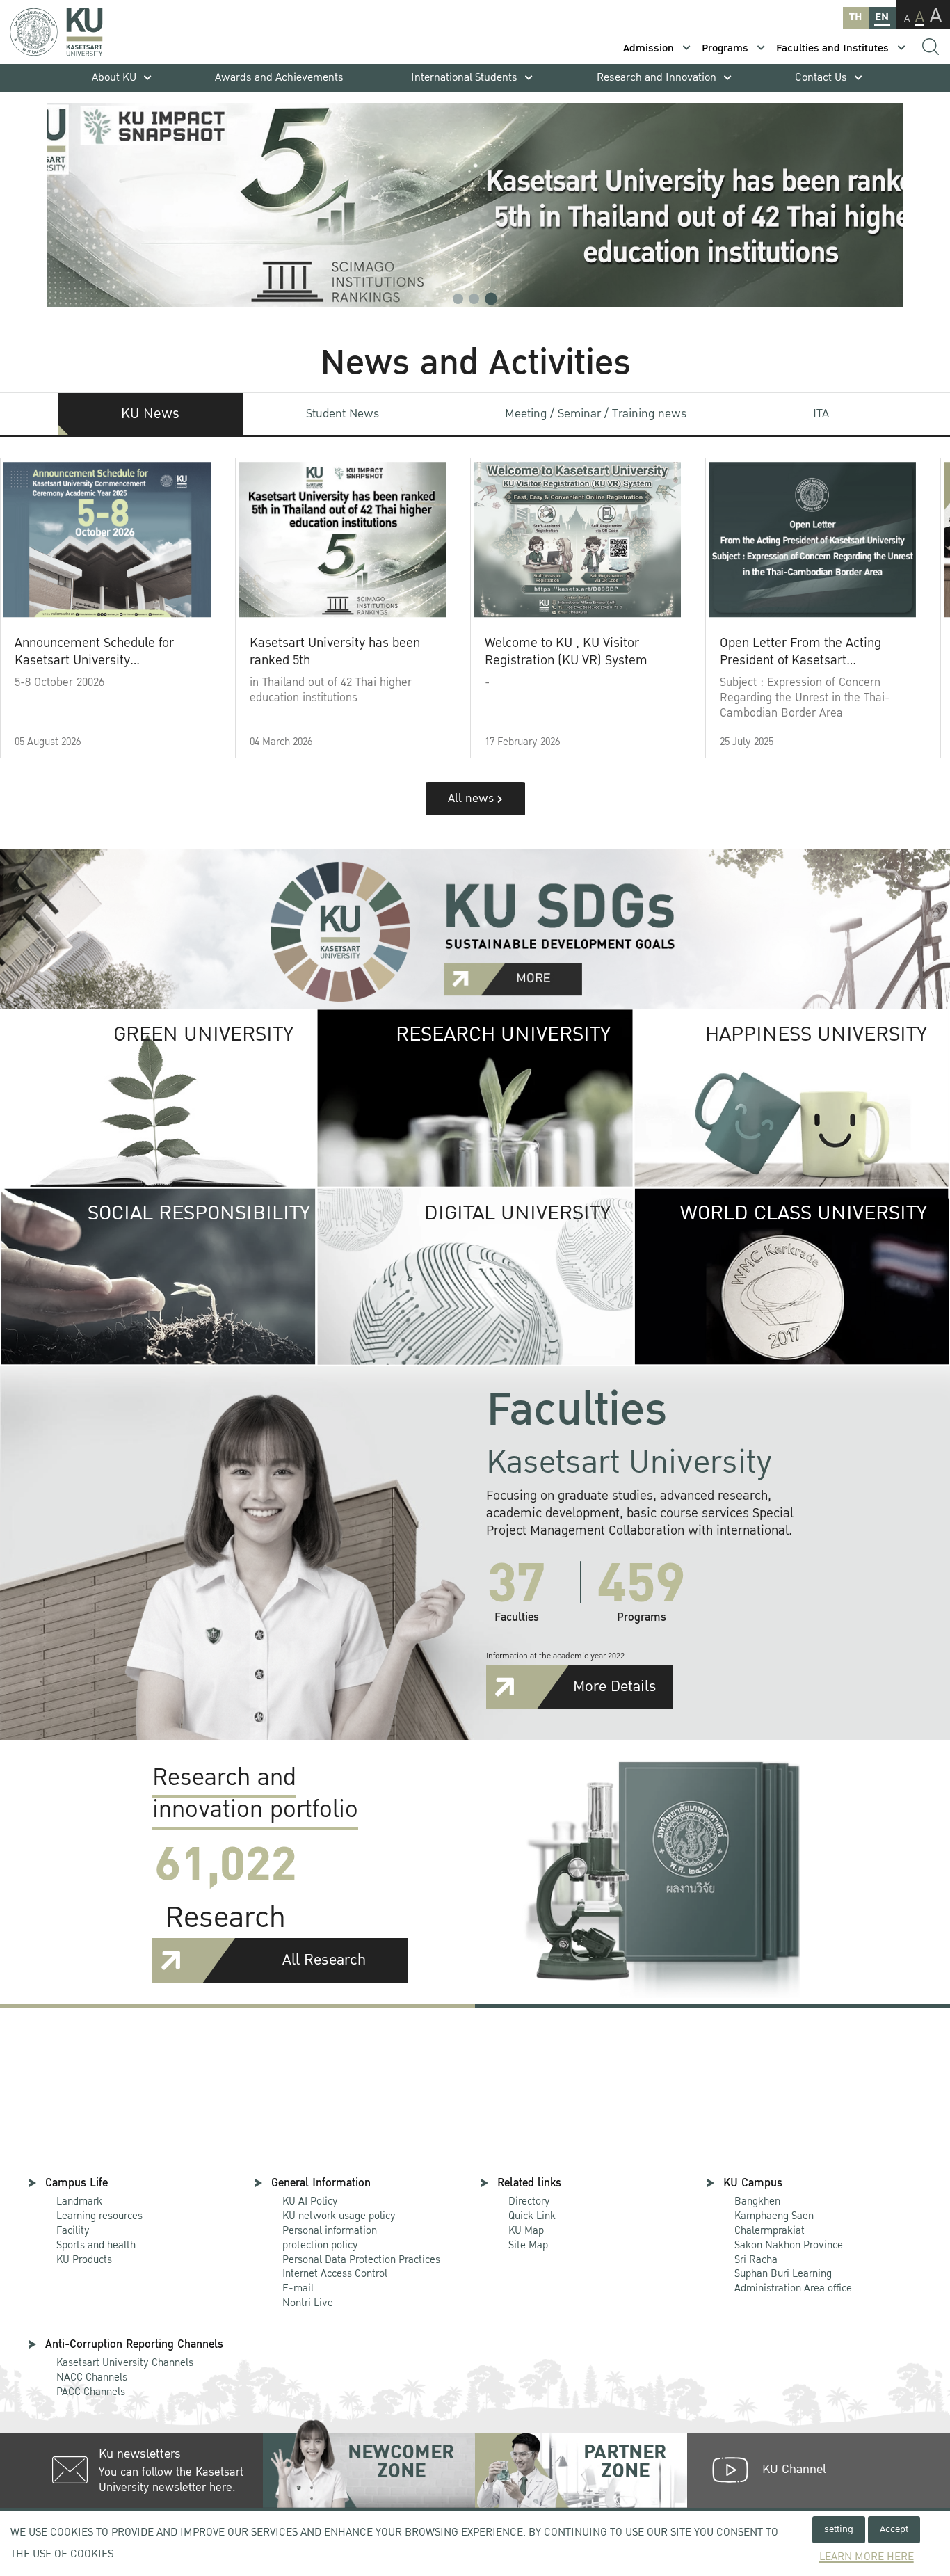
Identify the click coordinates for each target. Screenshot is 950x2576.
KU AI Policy (310, 2201)
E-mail (298, 2288)
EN (882, 17)
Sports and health (96, 2245)
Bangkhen (757, 2201)
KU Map (526, 2230)
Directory (529, 2201)
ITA (821, 414)
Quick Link (532, 2216)
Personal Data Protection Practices (361, 2259)
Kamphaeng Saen (774, 2216)
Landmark (79, 2201)
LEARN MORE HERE (867, 2557)
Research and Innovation (657, 78)
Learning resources (99, 2216)
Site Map (528, 2245)
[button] (458, 299)
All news (473, 798)
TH (855, 17)
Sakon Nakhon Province (789, 2238)
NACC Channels (92, 2377)
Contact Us (821, 78)
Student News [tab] (343, 414)
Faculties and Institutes (832, 48)
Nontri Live (308, 2303)
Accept (894, 2529)
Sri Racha (756, 2259)
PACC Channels (91, 2392)
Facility (73, 2230)
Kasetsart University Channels (125, 2362)
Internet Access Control (335, 2273)
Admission (649, 48)
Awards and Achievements (279, 78)
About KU (114, 78)
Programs (725, 48)
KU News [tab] (150, 414)
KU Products (84, 2259)
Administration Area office (793, 2281)
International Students (464, 78)
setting (839, 2529)
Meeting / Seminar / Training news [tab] (596, 414)
